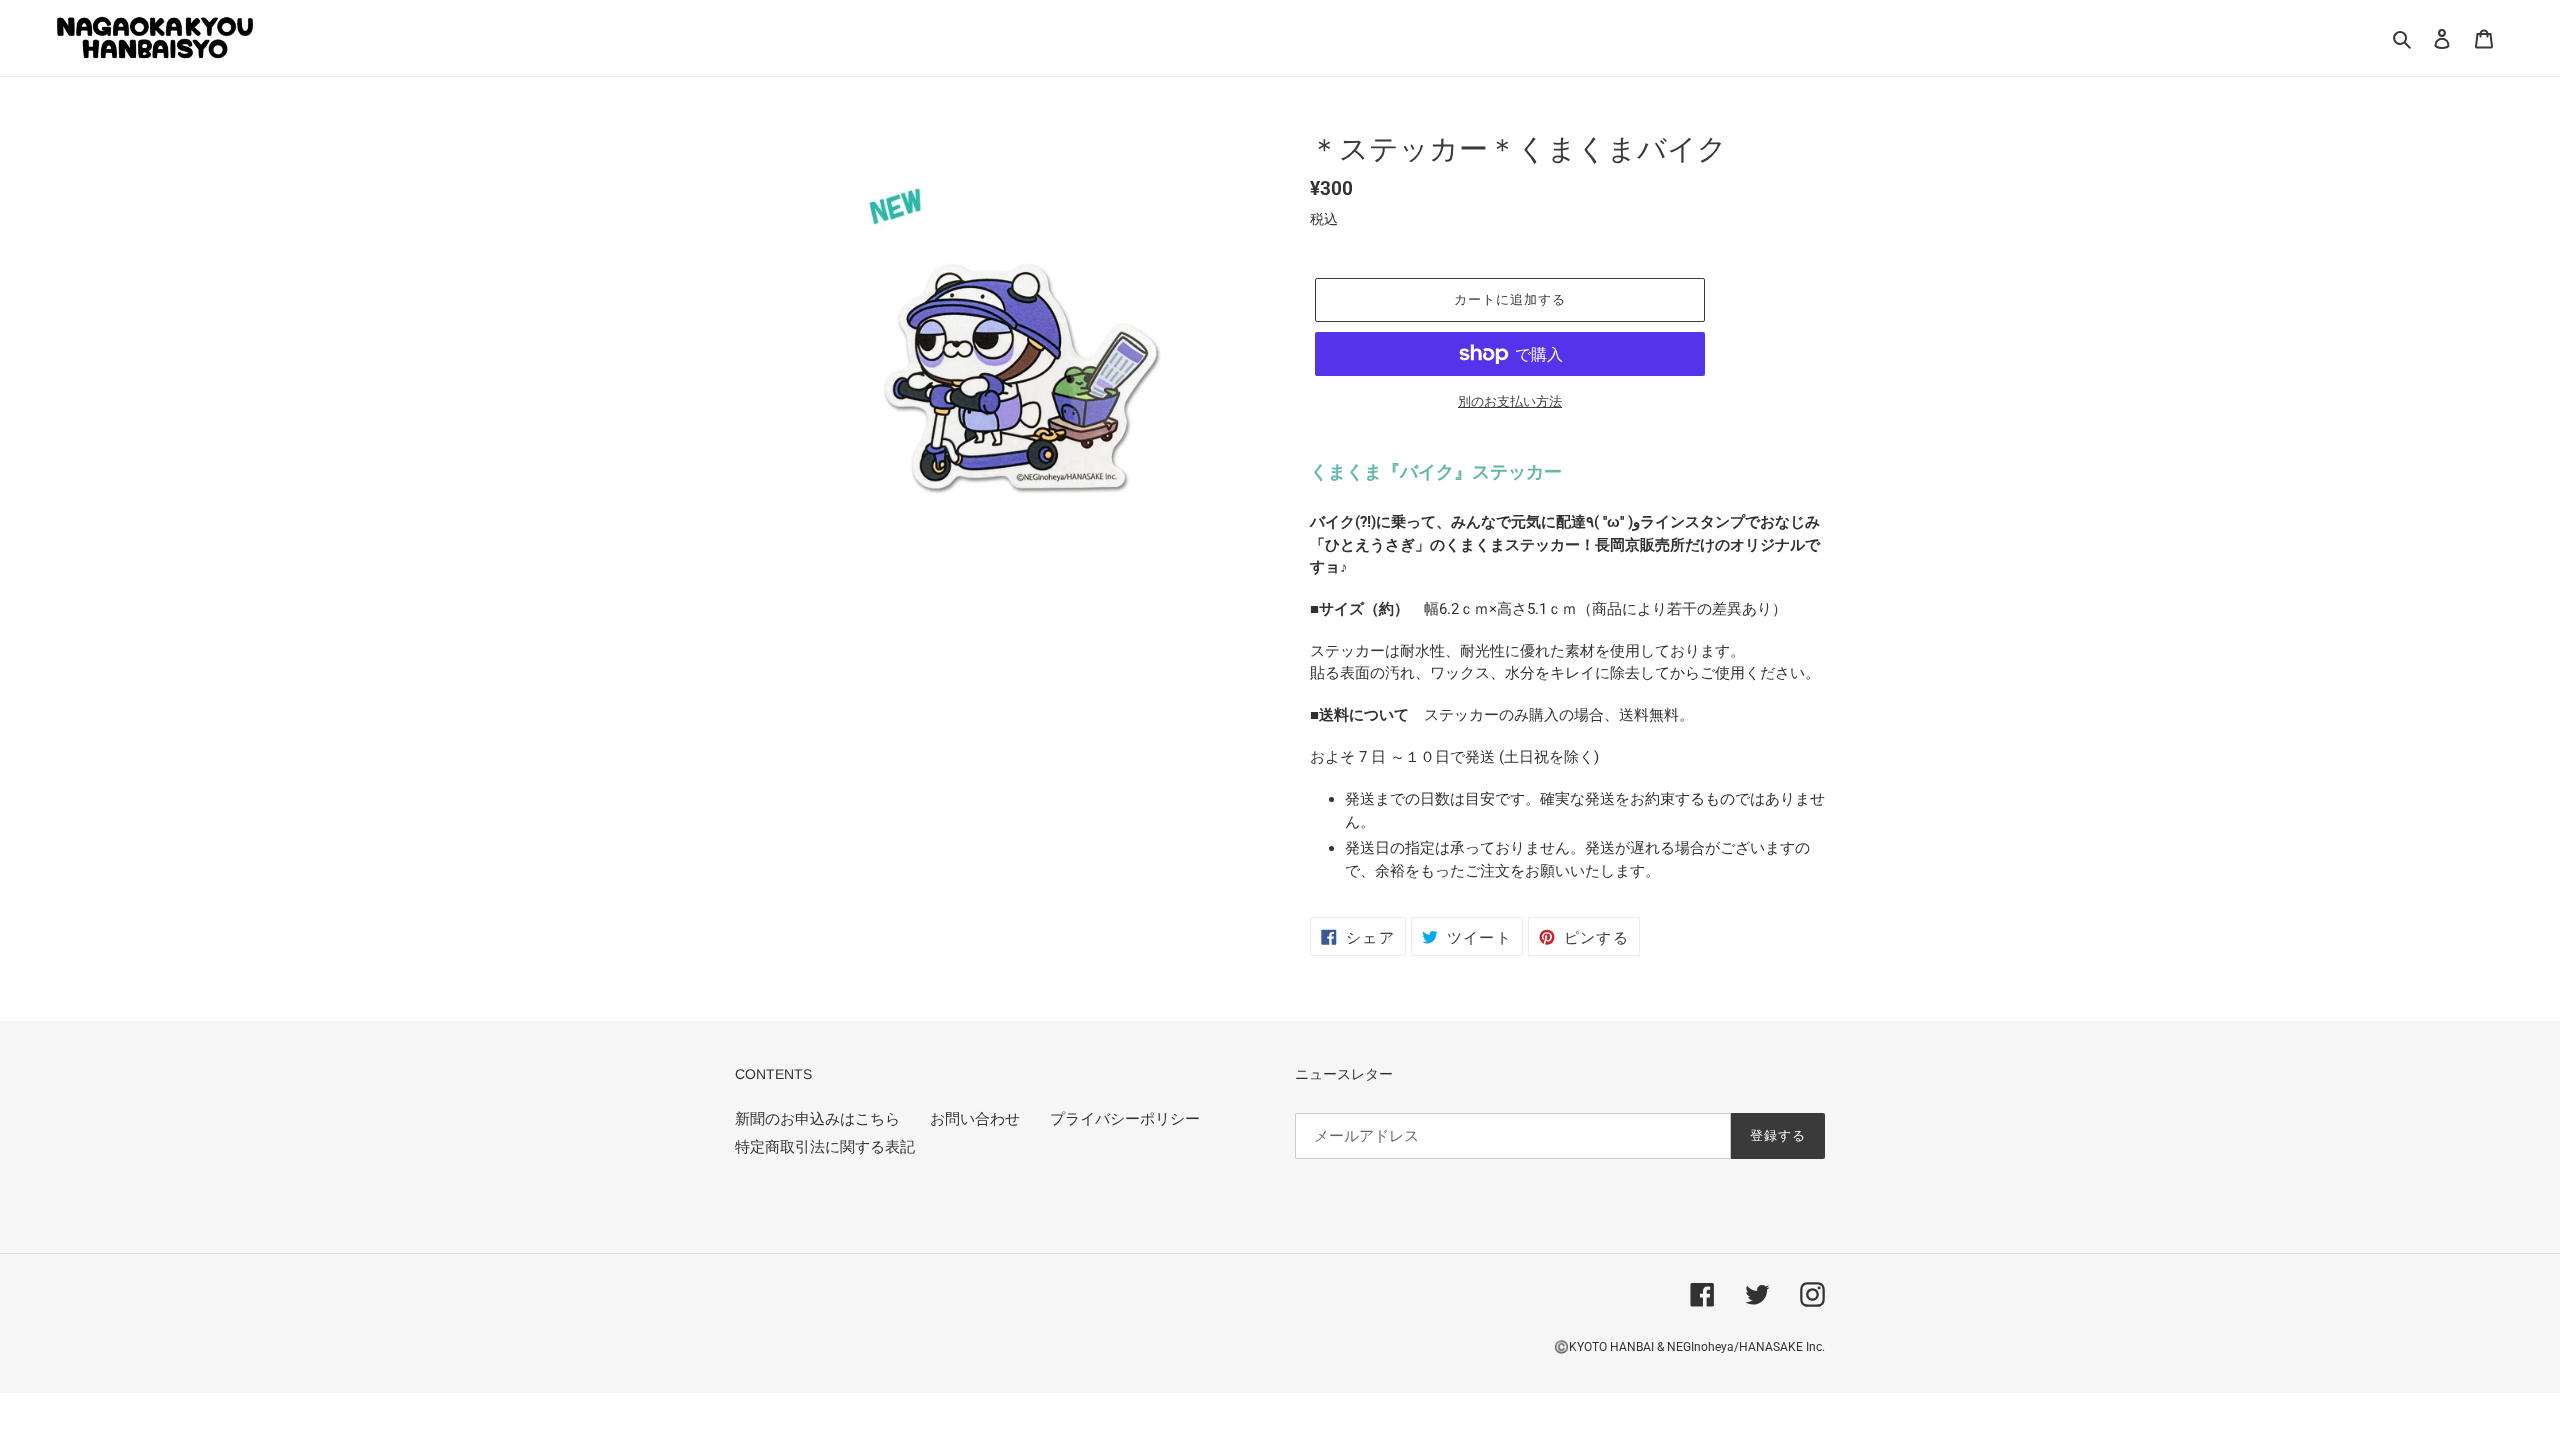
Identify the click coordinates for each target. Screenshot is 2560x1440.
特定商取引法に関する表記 (825, 1147)
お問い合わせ (975, 1119)
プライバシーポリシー (1125, 1119)
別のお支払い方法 (1510, 401)
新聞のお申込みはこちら (817, 1119)
